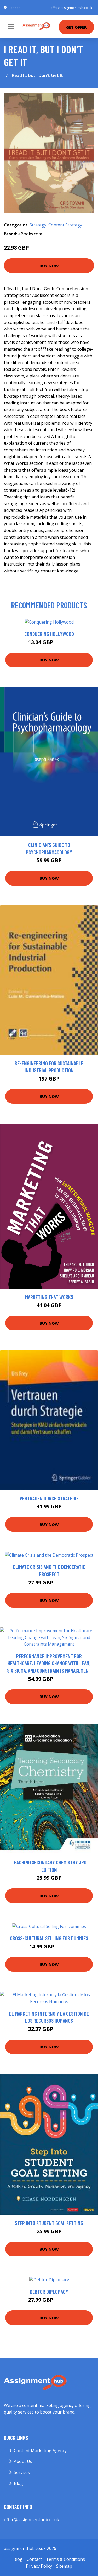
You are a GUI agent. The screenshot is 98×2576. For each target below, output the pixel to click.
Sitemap (64, 2566)
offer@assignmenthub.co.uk (71, 8)
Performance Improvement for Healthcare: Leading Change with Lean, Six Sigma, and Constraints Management (49, 1663)
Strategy (38, 225)
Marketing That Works (49, 1297)
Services (22, 2472)
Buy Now (49, 266)
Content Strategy (65, 225)
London (15, 8)
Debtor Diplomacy (49, 2292)
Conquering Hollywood (49, 634)
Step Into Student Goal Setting (49, 2223)
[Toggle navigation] (11, 27)
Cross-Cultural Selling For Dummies (49, 1938)
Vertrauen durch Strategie (49, 1498)
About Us (23, 2461)
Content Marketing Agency (40, 2451)
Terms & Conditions (65, 2559)
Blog (18, 2483)
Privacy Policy (39, 2566)
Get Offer (76, 27)
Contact (34, 2559)
